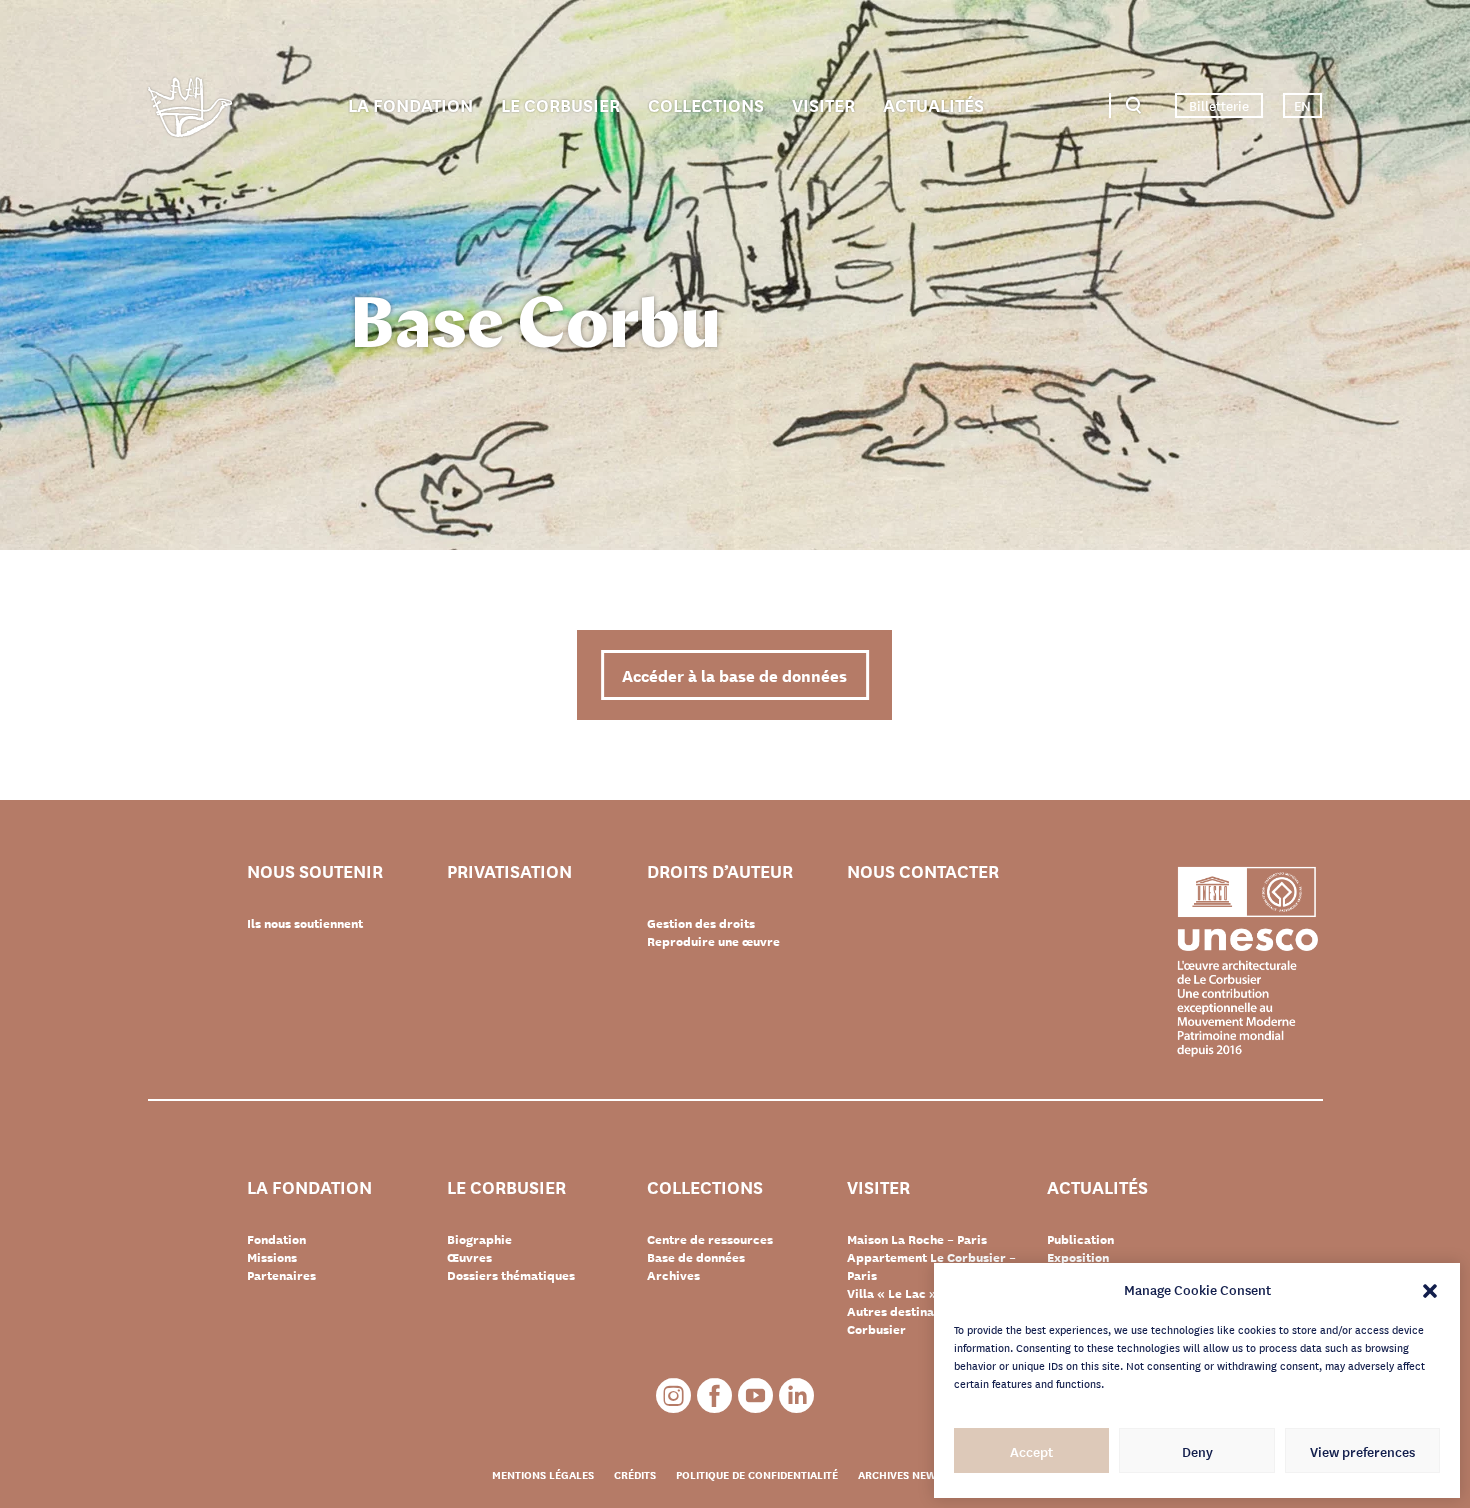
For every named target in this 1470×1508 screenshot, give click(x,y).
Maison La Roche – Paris (917, 1239)
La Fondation (410, 104)
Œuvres (469, 1257)
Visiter (823, 104)
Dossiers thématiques (511, 1275)
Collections (706, 104)
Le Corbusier (560, 104)
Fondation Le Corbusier (190, 110)
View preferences (1362, 1451)
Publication (1080, 1239)
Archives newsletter (918, 1474)
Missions (272, 1257)
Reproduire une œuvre (713, 941)
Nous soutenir (315, 871)
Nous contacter (923, 871)
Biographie (479, 1239)
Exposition (1078, 1257)
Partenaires (281, 1275)
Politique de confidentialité (757, 1474)
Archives (673, 1275)
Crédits (635, 1474)
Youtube (755, 1395)
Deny (1197, 1451)
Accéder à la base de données (734, 674)
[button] (1430, 1289)
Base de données (696, 1257)
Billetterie (1219, 105)
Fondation (276, 1239)
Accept (1031, 1451)
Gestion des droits (701, 923)
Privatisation (509, 871)
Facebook (714, 1395)
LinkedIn (796, 1395)
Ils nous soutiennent (305, 923)
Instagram (673, 1395)
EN (1302, 105)
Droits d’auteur (720, 871)
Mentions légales (543, 1474)
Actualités (933, 104)
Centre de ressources (710, 1239)
